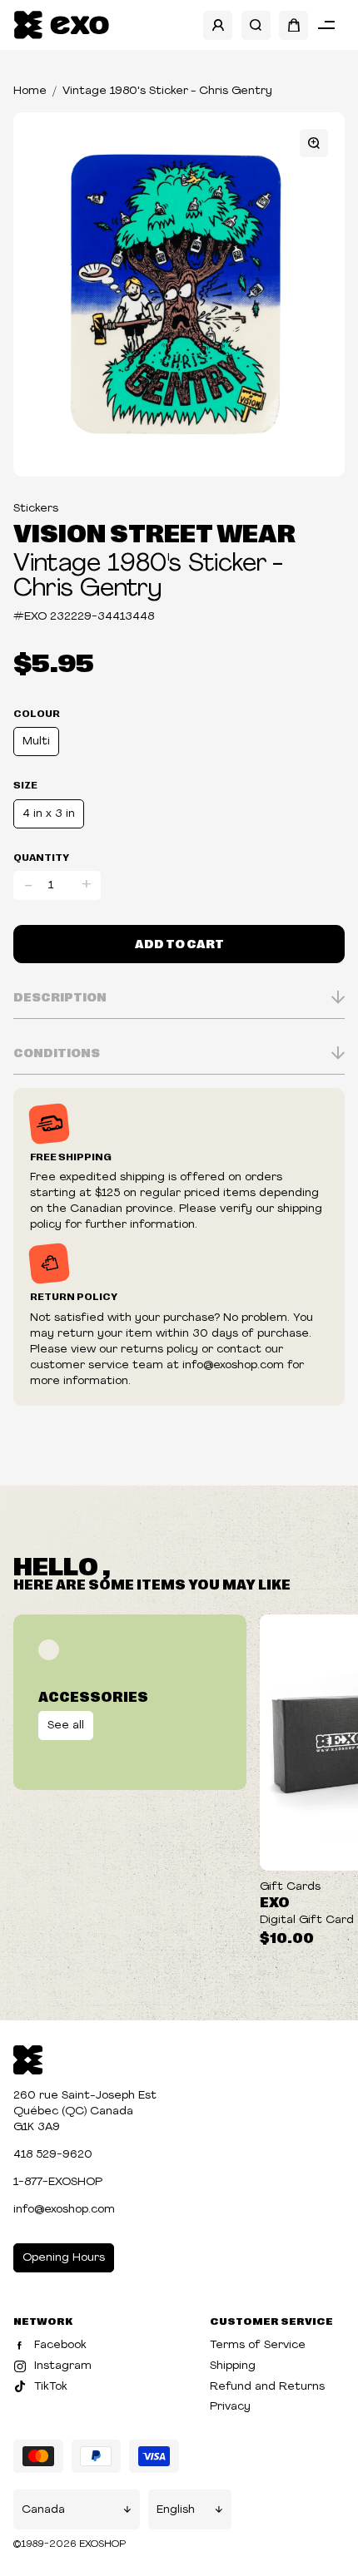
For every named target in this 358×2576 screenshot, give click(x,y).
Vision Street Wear (154, 532)
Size (25, 784)
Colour (37, 713)
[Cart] (293, 25)
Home (30, 91)
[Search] (256, 25)
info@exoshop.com (64, 2210)
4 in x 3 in (49, 814)
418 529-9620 (53, 2155)
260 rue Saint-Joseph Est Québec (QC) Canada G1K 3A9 (85, 2111)
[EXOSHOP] (61, 25)
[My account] (218, 25)
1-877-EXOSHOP (58, 2182)
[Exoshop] (28, 2058)
